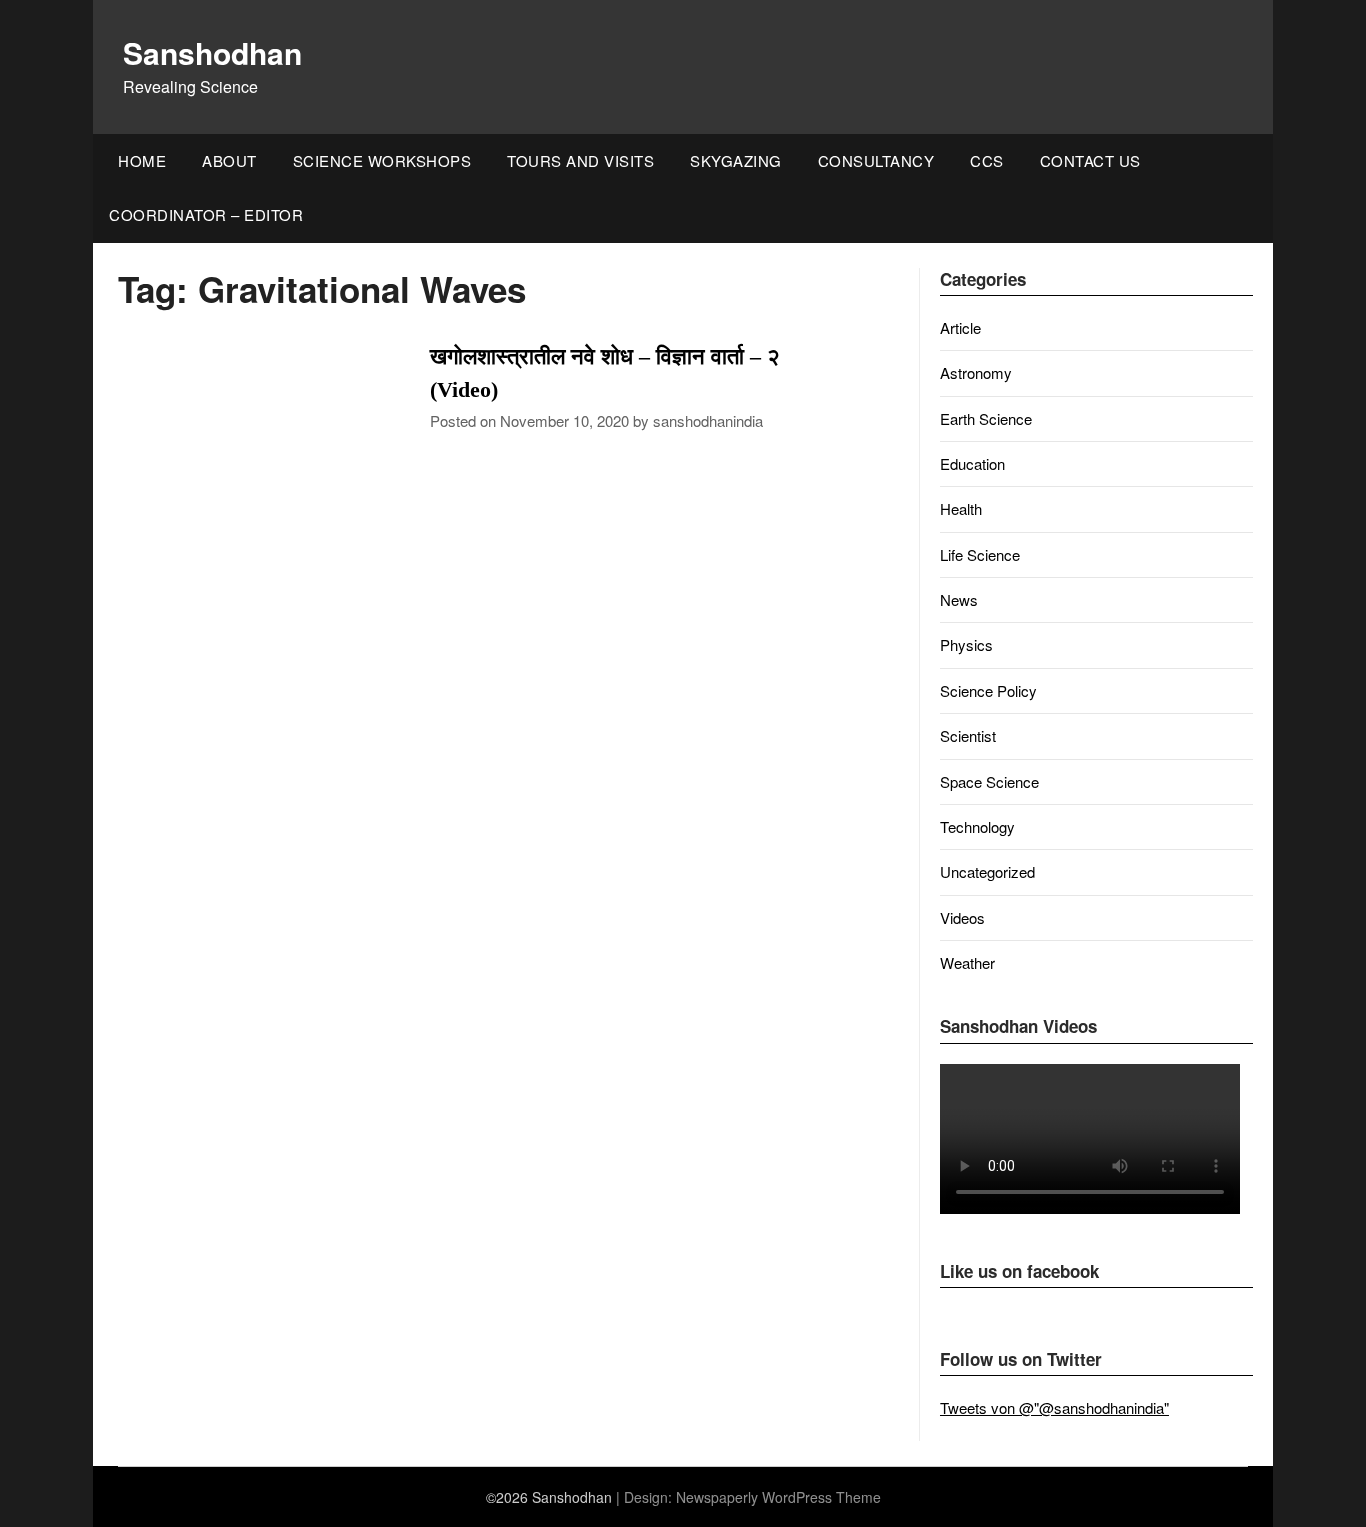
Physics (966, 644)
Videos (962, 917)
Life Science (980, 554)
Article (960, 327)
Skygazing (736, 160)
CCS (987, 160)
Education (972, 463)
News (959, 599)
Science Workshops (382, 160)
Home (142, 160)
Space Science (989, 781)
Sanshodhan (212, 52)
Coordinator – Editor (206, 214)
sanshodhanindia (708, 420)
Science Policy (988, 690)
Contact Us (1090, 160)
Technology (977, 826)
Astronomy (976, 372)
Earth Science (986, 418)
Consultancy (876, 160)
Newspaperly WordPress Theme (778, 1497)
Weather (967, 962)
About (229, 160)
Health (961, 508)
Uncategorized (987, 871)
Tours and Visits (580, 160)
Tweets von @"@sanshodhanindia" (1054, 1407)
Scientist (968, 735)
